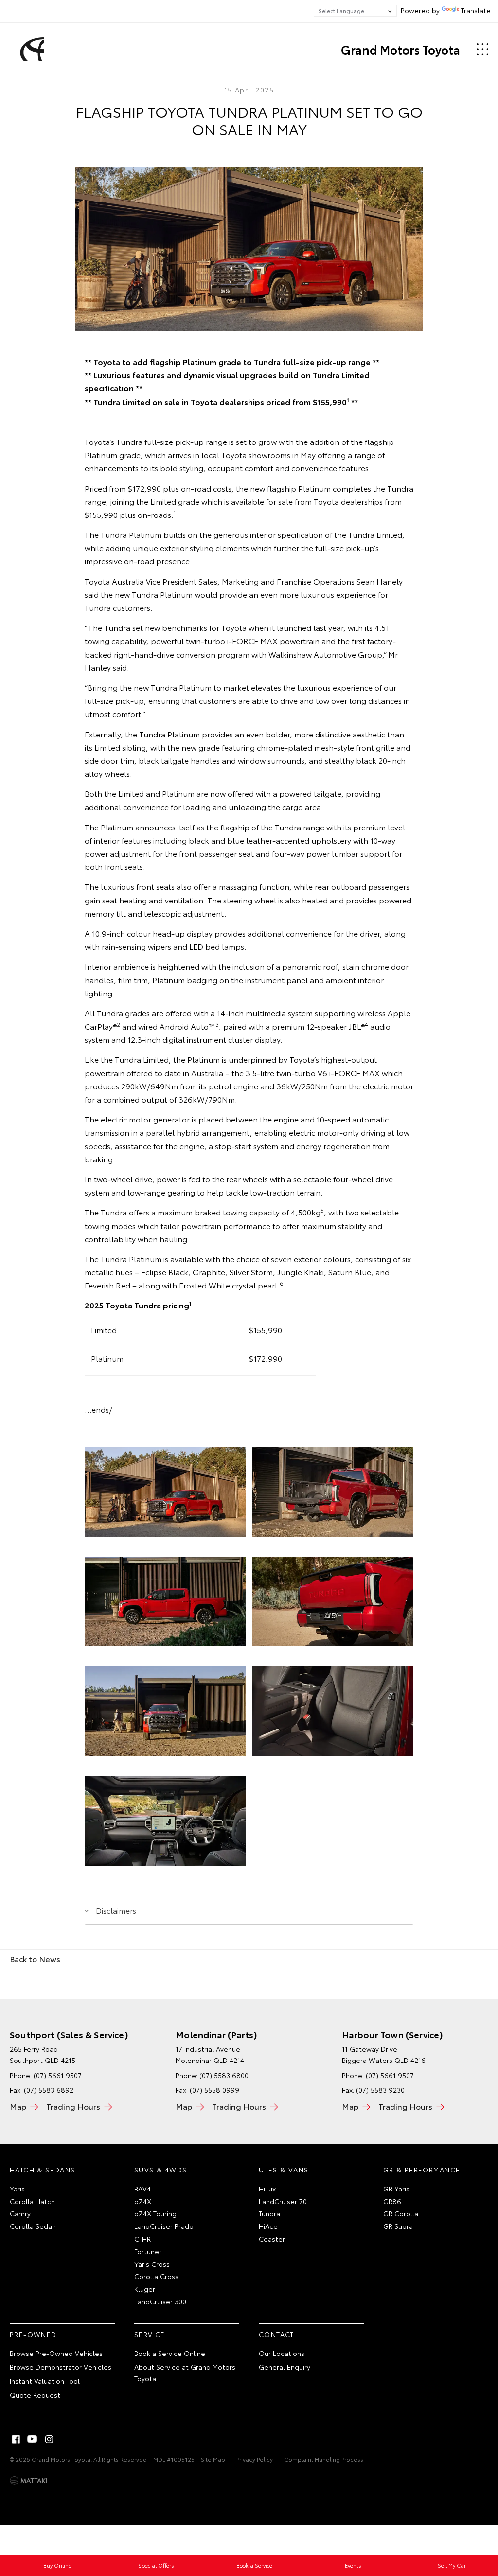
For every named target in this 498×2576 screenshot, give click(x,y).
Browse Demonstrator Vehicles (61, 2367)
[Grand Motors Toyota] (31, 49)
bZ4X (143, 2201)
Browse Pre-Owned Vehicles (56, 2353)
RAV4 (142, 2189)
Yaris (17, 2189)
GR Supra (398, 2226)
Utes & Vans (284, 2170)
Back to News (35, 1959)
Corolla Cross (156, 2276)
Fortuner (148, 2251)
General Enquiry (285, 2367)
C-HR (142, 2239)
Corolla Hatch (32, 2201)
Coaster (272, 2239)
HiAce (268, 2226)
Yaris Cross (152, 2264)
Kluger (145, 2289)
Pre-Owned (33, 2334)
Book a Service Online (170, 2353)
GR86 (392, 2201)
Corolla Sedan (33, 2226)
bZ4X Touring (155, 2213)
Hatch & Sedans (43, 2170)
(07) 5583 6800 (224, 2075)
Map (18, 2106)
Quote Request (35, 2395)
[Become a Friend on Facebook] (16, 2439)
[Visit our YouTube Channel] (33, 2439)
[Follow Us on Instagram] (49, 2439)
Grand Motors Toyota (400, 49)
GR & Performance (422, 2170)
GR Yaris (396, 2189)
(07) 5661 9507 (58, 2075)
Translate (476, 10)
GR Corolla (401, 2213)
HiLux (267, 2189)
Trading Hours (73, 2106)
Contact (276, 2334)
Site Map (213, 2459)
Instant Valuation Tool (45, 2381)
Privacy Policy (255, 2459)
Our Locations (282, 2353)
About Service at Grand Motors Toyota (185, 2373)
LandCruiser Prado (164, 2226)
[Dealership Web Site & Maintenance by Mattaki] (29, 2481)
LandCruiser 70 (283, 2201)
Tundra (269, 2213)
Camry (20, 2213)
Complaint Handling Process (324, 2459)
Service (150, 2334)
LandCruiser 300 (160, 2301)
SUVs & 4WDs (160, 2170)
